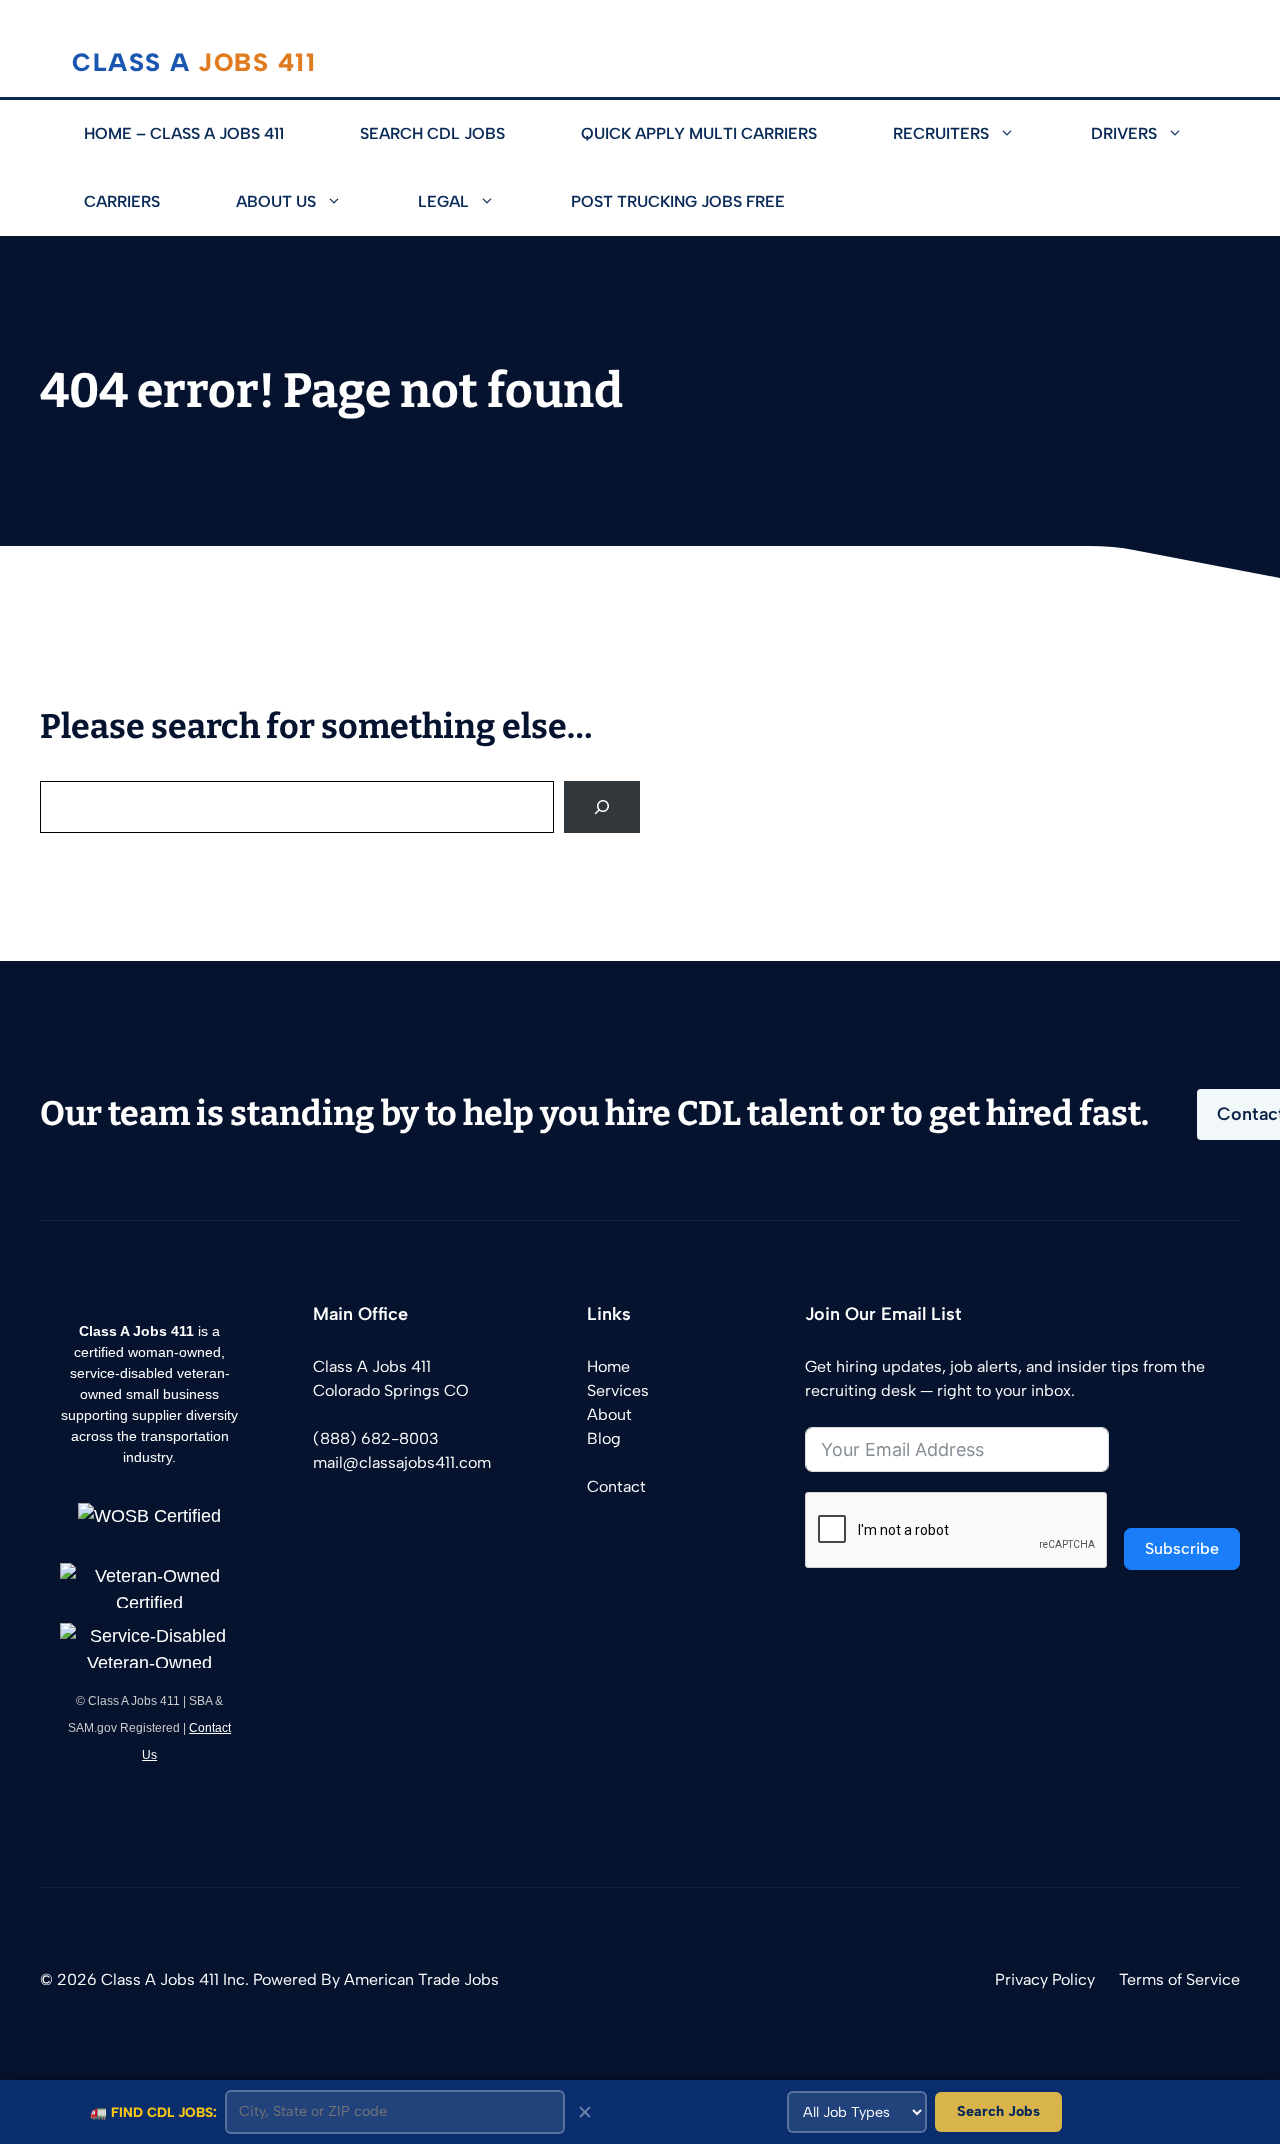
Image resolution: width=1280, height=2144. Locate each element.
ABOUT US (276, 201)
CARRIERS (122, 201)
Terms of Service (1179, 1979)
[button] (1021, 134)
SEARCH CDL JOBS (432, 133)
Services (618, 1390)
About (609, 1414)
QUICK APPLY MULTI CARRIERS (699, 133)
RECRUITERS (941, 133)
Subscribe (1182, 1548)
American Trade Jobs (421, 1979)
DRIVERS (1124, 133)
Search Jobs (998, 2111)
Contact (616, 1486)
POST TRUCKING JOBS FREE (678, 201)
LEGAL (443, 201)
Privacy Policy (1045, 1979)
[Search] (602, 807)
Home (608, 1366)
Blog (604, 1438)
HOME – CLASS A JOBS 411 (184, 133)
